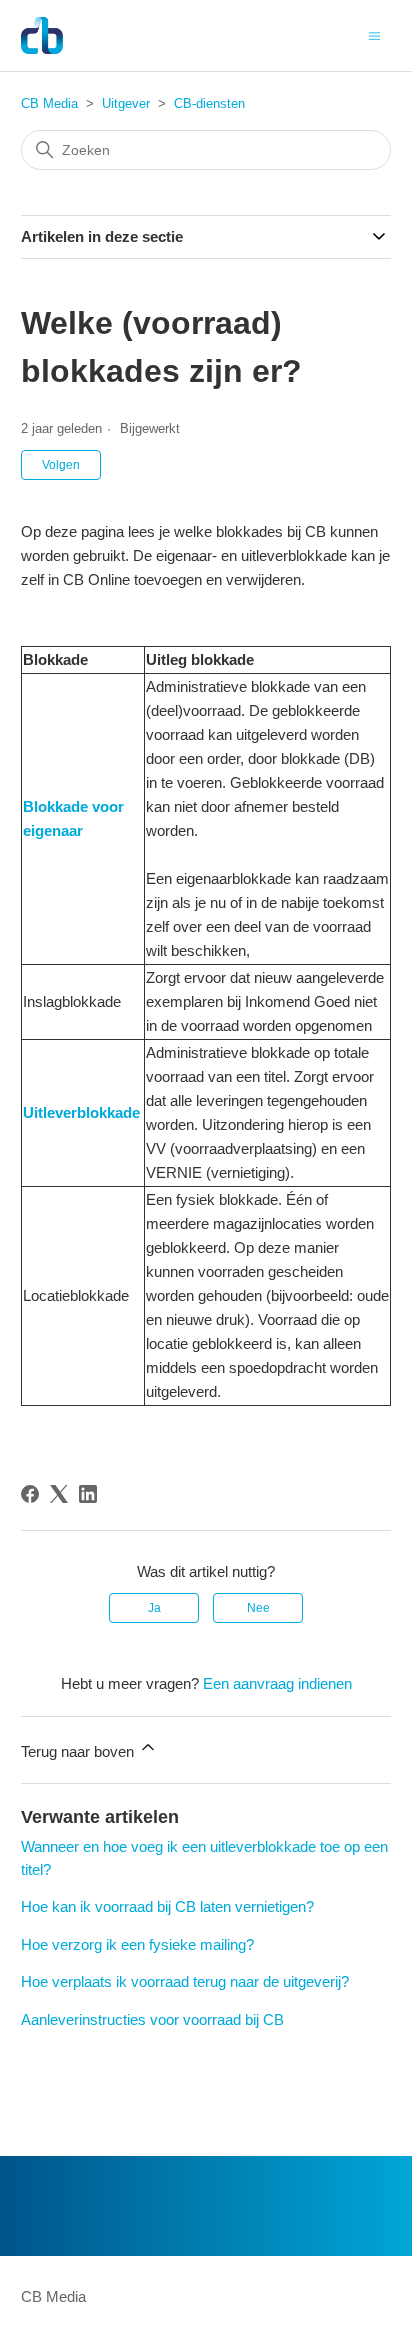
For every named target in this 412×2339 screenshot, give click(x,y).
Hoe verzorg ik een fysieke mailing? (137, 1944)
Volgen (61, 465)
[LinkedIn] (88, 1494)
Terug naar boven (79, 1751)
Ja (154, 1608)
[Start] (42, 35)
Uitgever (126, 103)
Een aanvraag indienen (277, 1683)
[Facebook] (30, 1494)
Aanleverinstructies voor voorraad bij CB (152, 2019)
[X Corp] (59, 1494)
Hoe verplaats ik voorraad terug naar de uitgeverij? (185, 1981)
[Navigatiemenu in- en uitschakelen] (374, 34)
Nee (258, 1608)
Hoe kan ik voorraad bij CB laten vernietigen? (167, 1906)
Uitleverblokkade (81, 1112)
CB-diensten (209, 103)
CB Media (49, 103)
